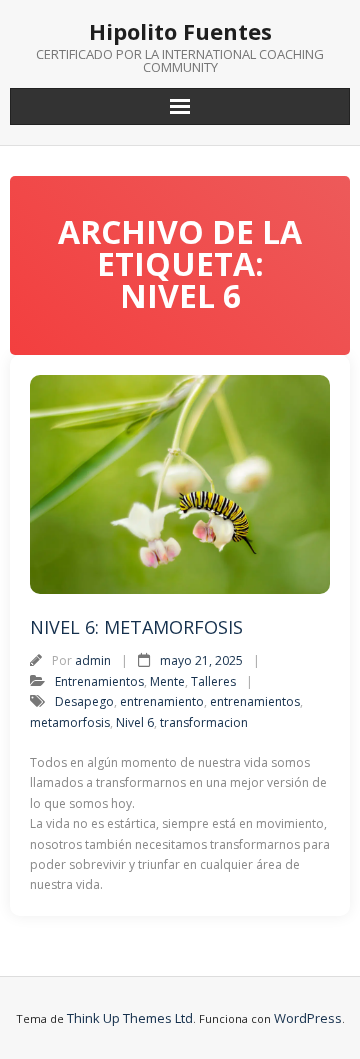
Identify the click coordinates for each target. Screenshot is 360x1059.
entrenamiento (162, 701)
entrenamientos (255, 701)
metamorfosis (70, 722)
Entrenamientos (99, 681)
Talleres (213, 681)
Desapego (84, 701)
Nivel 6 (135, 722)
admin (93, 660)
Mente (167, 681)
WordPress (308, 1018)
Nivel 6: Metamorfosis (136, 627)
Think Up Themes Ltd (130, 1018)
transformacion (204, 722)
